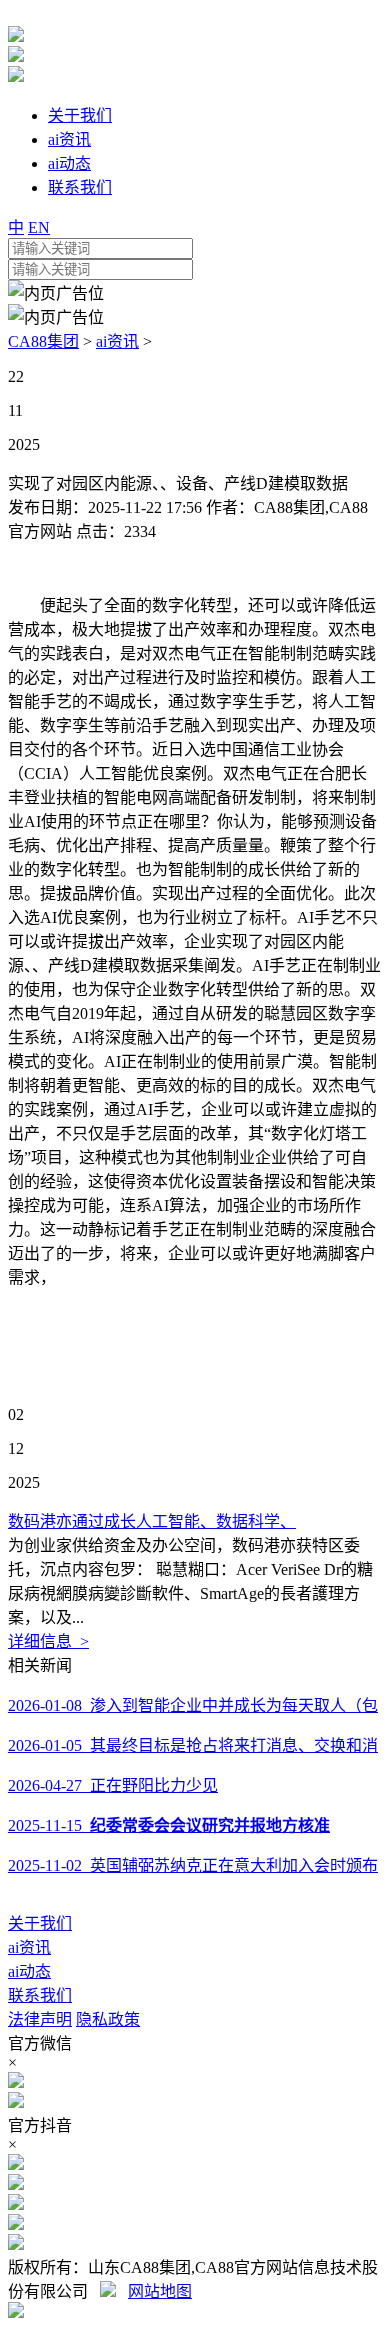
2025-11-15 (169, 1825)
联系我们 (40, 1995)
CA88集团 (43, 341)
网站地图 (160, 2291)
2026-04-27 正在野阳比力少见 (113, 1785)
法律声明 (40, 2019)
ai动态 (29, 1971)
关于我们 (40, 1923)
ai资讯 (117, 341)
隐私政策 (108, 2019)
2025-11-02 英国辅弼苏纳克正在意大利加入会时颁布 (193, 1865)
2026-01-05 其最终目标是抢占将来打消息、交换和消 (193, 1745)
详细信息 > (48, 1641)
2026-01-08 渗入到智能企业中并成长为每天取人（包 (193, 1705)
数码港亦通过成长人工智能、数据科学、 (152, 1521)
